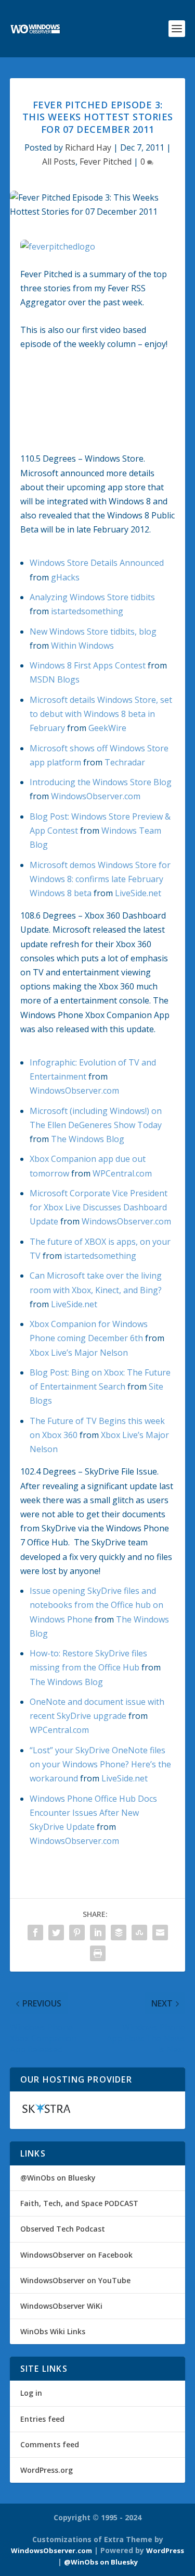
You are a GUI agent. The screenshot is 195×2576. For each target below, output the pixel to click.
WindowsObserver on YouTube (75, 2280)
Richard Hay (88, 147)
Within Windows (82, 646)
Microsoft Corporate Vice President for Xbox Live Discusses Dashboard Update (99, 1207)
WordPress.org (47, 2470)
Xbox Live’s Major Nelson (79, 1353)
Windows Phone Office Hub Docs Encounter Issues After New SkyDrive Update (93, 1813)
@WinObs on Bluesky (58, 2178)
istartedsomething (87, 611)
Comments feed (50, 2444)
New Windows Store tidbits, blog (93, 631)
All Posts (59, 162)
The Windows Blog (88, 1139)
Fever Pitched (106, 162)
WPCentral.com (122, 1173)
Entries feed (42, 2419)
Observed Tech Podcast (63, 2229)
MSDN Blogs (55, 679)
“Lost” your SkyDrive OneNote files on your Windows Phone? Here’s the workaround (100, 1764)
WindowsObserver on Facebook (76, 2255)
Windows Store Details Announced (97, 563)
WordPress (165, 2550)
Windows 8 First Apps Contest (88, 665)
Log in (31, 2393)
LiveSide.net (138, 893)
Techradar (125, 762)
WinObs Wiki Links (53, 2331)
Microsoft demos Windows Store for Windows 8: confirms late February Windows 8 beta (100, 879)
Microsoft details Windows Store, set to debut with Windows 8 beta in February (101, 714)
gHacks (65, 577)
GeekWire (107, 728)
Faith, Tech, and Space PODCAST (79, 2203)
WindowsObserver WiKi (61, 2306)
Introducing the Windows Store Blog (101, 782)
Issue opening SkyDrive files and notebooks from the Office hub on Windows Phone (96, 1605)
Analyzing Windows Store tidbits (92, 597)
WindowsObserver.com (96, 796)
